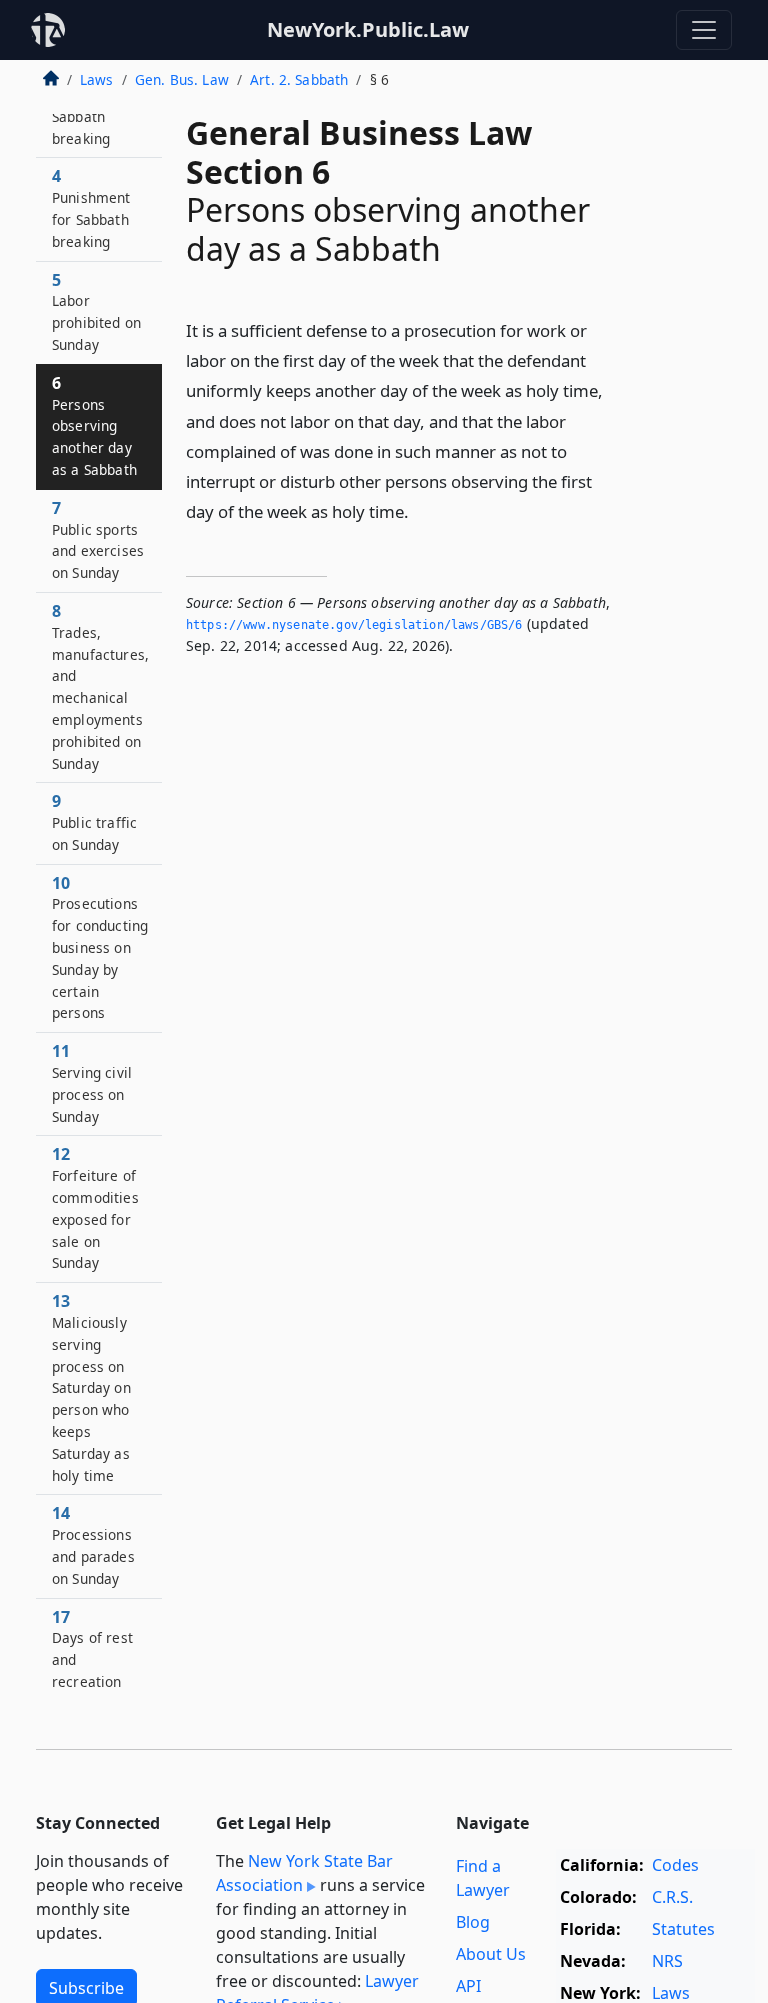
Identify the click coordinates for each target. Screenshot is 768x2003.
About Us (491, 1954)
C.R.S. (672, 1897)
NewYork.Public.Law (368, 29)
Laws (97, 79)
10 (100, 947)
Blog (473, 1922)
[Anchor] (420, 510)
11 (92, 1082)
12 (95, 1207)
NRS (667, 1961)
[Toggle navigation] (704, 30)
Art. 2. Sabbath (299, 79)
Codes (675, 1865)
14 (93, 1544)
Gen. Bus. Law (182, 79)
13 (91, 1387)
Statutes (683, 1929)
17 (92, 1648)
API (468, 1986)
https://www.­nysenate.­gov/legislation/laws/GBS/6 (354, 625)
